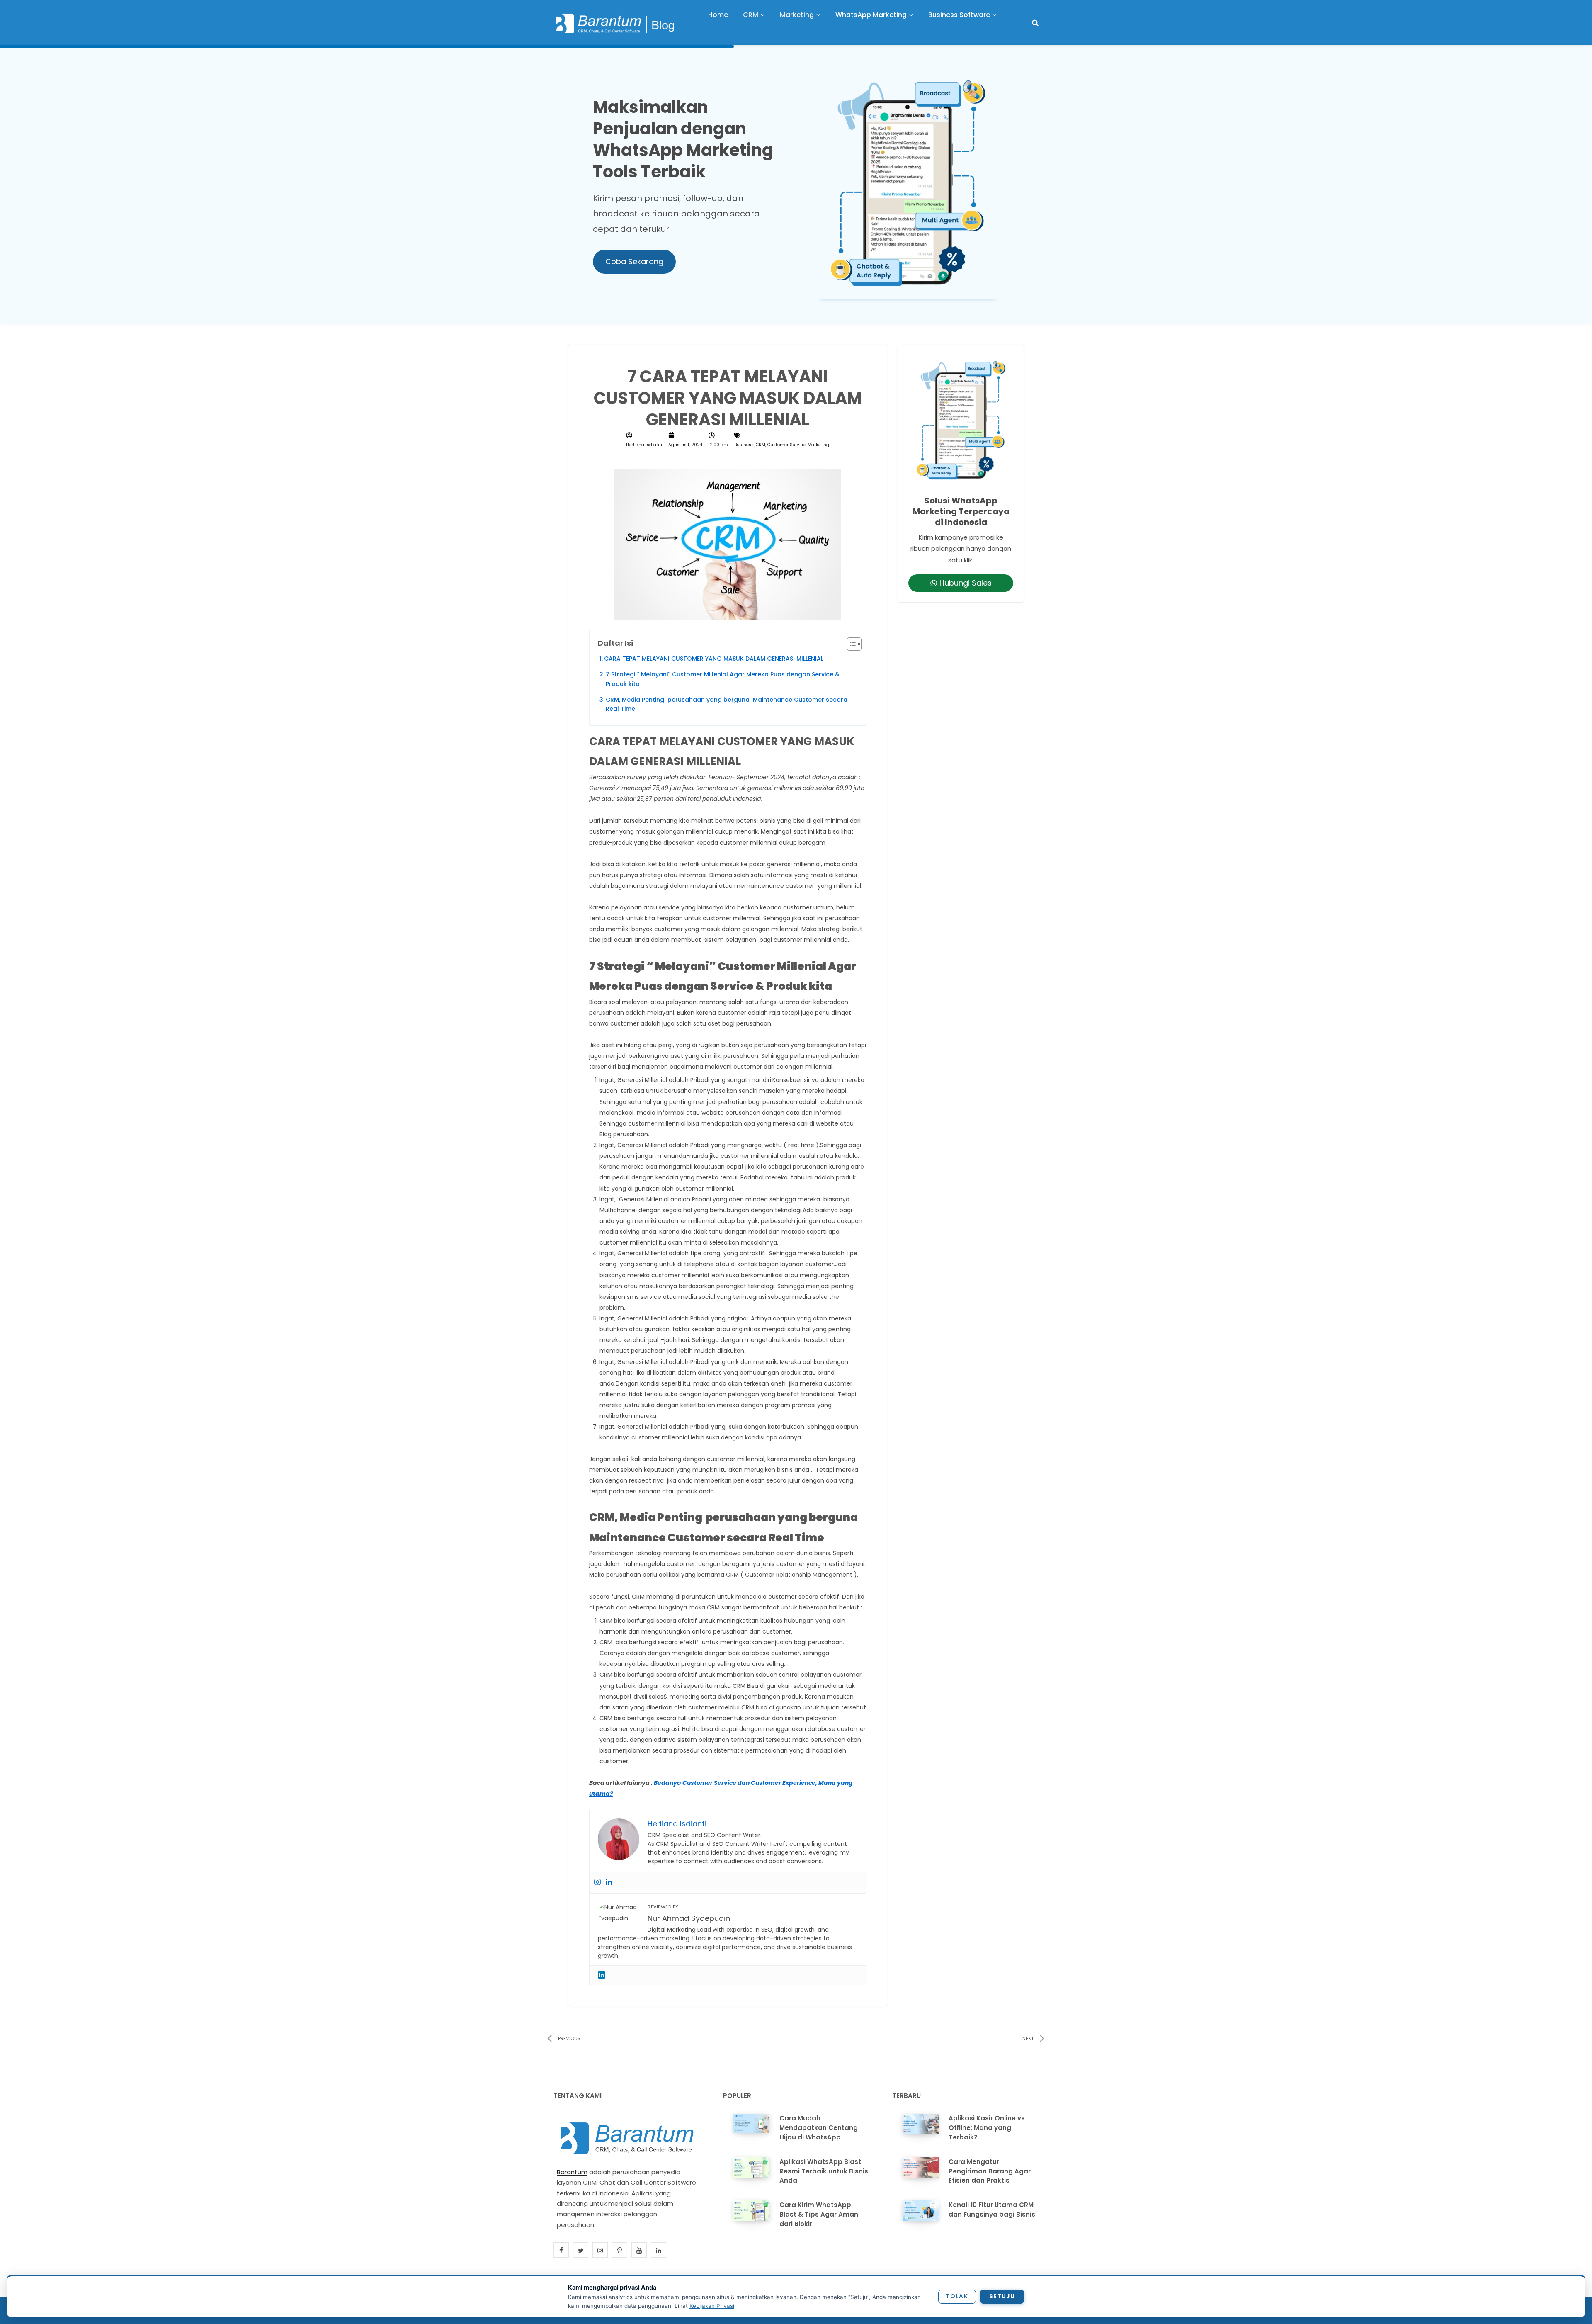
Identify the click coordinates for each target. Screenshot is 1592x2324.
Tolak (957, 2296)
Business (744, 445)
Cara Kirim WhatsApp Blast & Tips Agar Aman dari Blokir (819, 2214)
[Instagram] (597, 1882)
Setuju (1002, 2296)
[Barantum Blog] (616, 23)
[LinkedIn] (602, 1975)
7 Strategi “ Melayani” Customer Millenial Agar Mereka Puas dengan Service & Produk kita (723, 679)
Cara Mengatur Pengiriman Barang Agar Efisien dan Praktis (990, 2171)
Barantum (572, 2172)
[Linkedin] (609, 1882)
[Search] (1035, 23)
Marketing (818, 445)
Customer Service (786, 445)
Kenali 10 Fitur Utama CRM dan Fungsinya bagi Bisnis (992, 2210)
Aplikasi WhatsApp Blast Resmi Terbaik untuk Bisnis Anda (824, 2171)
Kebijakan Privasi (712, 2306)
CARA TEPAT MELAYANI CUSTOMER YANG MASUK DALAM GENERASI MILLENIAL (714, 659)
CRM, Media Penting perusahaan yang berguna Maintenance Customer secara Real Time (727, 704)
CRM (761, 445)
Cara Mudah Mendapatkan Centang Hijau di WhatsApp (819, 2128)
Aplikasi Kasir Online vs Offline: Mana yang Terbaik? (987, 2128)
